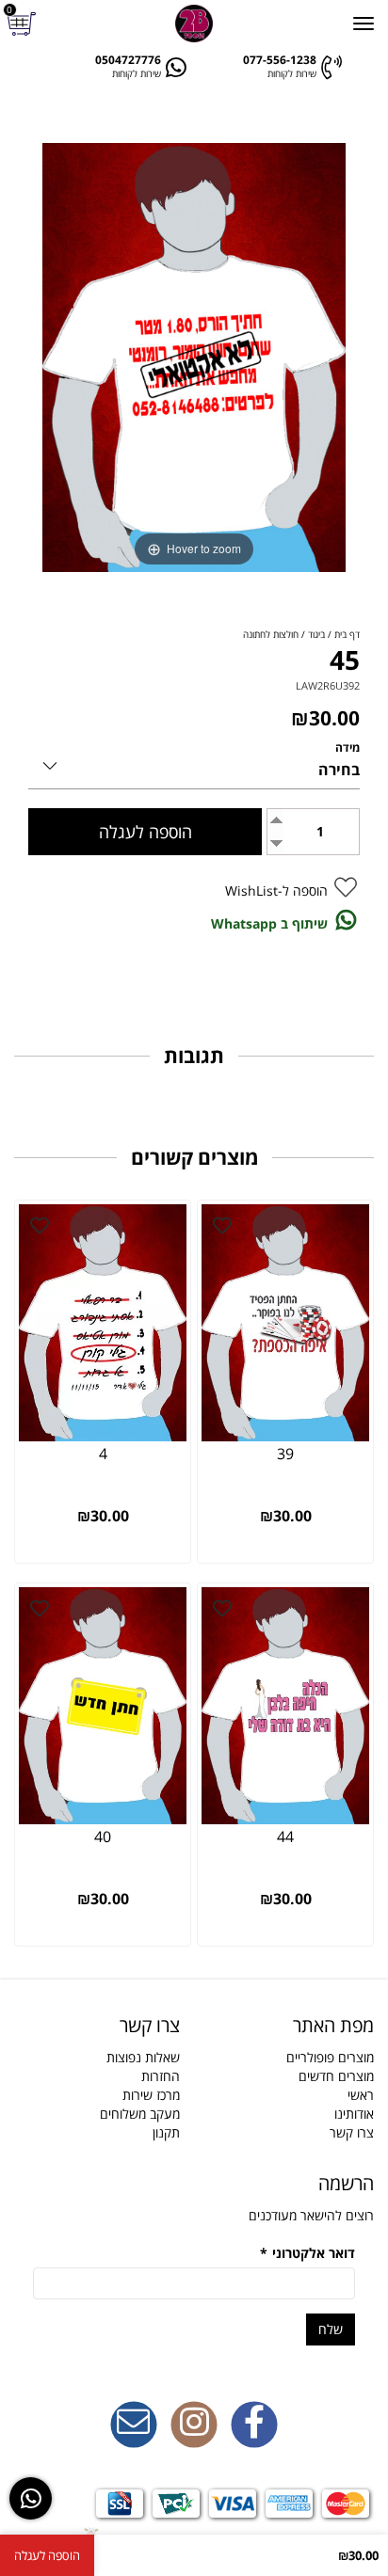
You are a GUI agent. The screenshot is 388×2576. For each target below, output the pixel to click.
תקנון (166, 2132)
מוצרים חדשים (336, 2076)
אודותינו (354, 2114)
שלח (331, 2329)
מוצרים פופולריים (330, 2057)
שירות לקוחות (292, 73)
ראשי (361, 2095)
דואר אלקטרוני (307, 2253)
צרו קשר (352, 2132)
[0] (24, 24)
